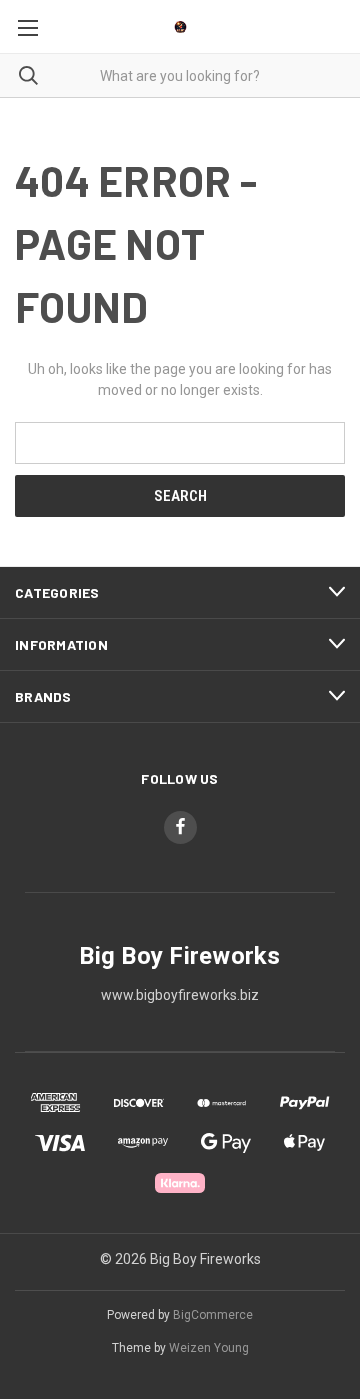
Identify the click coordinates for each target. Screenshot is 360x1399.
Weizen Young (209, 1348)
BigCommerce (213, 1315)
